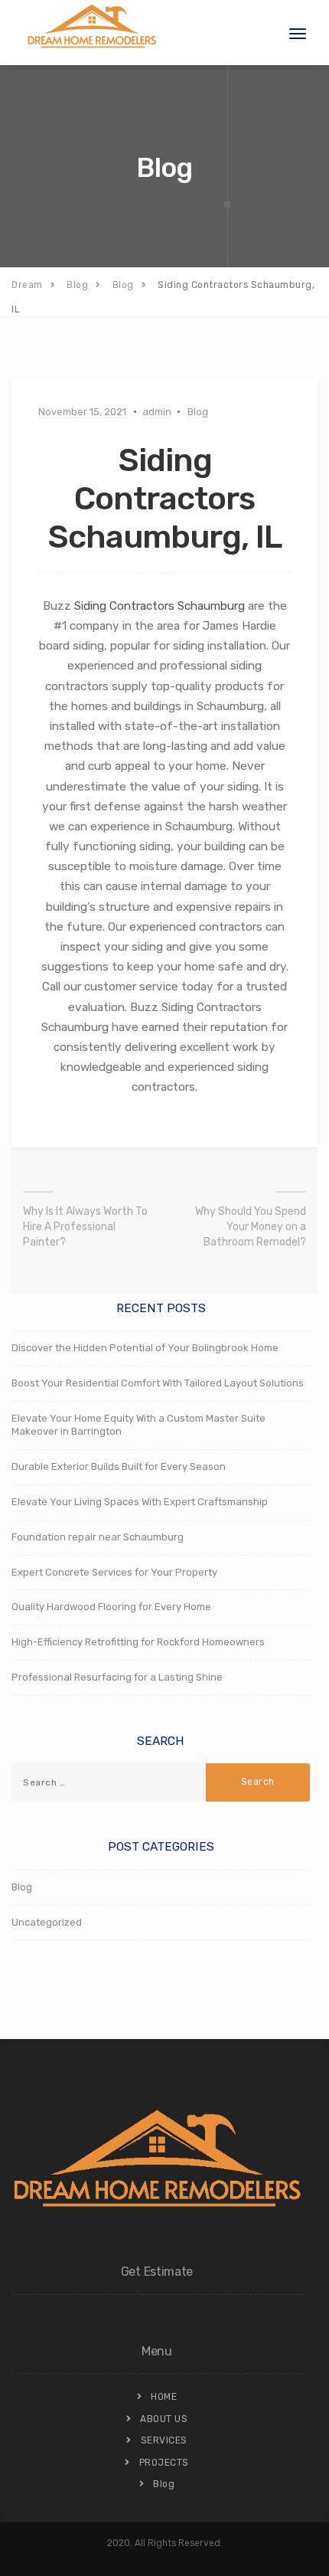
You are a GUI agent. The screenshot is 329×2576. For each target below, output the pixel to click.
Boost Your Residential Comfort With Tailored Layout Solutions (158, 1383)
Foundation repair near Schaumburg (98, 1537)
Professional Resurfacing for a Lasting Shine (117, 1677)
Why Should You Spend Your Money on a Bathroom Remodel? (251, 1227)
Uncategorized (47, 1922)
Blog (198, 412)
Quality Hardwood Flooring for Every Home (111, 1607)
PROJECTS (164, 2463)
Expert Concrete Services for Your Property (114, 1572)
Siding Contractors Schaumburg (160, 606)
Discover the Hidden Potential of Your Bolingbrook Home (145, 1348)
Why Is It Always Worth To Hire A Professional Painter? (85, 1227)
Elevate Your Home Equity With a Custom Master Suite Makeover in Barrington (138, 1425)
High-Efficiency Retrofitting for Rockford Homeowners (138, 1642)
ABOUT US (164, 2419)
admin (157, 412)
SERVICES (164, 2440)
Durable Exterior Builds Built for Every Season (119, 1466)
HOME (164, 2397)
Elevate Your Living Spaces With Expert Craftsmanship (140, 1502)
